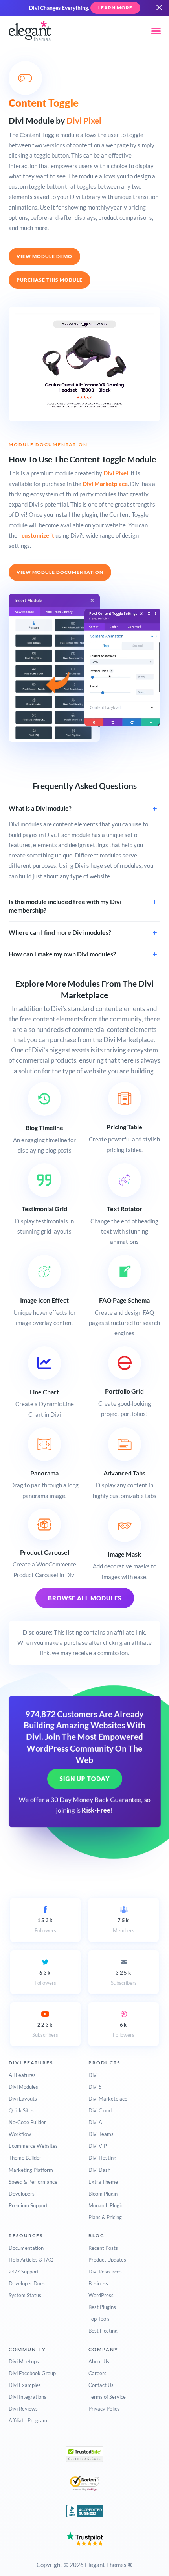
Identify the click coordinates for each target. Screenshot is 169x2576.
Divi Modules (23, 2087)
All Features (22, 2075)
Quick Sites (21, 2110)
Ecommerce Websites (33, 2146)
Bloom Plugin (103, 2194)
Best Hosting (103, 2331)
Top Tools (99, 2319)
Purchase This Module (50, 280)
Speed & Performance (33, 2182)
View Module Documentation (60, 572)
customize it (38, 535)
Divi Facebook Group (32, 2373)
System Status (25, 2295)
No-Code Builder (27, 2122)
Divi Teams (101, 2134)
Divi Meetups (24, 2361)
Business (98, 2283)
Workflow (20, 2134)
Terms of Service (107, 2397)
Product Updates (107, 2260)
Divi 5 (95, 2087)
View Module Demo (44, 256)
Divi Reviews (23, 2409)
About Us (99, 2361)
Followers (45, 1925)
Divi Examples (25, 2385)
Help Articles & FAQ (31, 2260)
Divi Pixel (84, 120)
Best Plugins (102, 2307)
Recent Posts (103, 2248)
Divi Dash (99, 2170)
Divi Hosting (102, 2158)
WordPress (101, 2295)
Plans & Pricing (105, 2217)
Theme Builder (25, 2158)
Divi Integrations (28, 2397)
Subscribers (124, 1978)
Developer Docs (27, 2283)
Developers (22, 2194)
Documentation (26, 2248)
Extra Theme (103, 2182)
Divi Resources (105, 2272)
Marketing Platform (31, 2170)
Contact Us (101, 2385)
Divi (93, 2075)
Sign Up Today (85, 1779)
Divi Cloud (100, 2110)
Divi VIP (98, 2146)
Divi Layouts (23, 2099)
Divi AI (96, 2122)
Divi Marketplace (105, 484)
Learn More (115, 8)
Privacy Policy (104, 2409)
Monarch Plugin (106, 2205)
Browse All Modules (85, 1598)
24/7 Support (24, 2272)
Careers (97, 2373)
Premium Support (28, 2205)
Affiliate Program (28, 2420)
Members (124, 1925)
